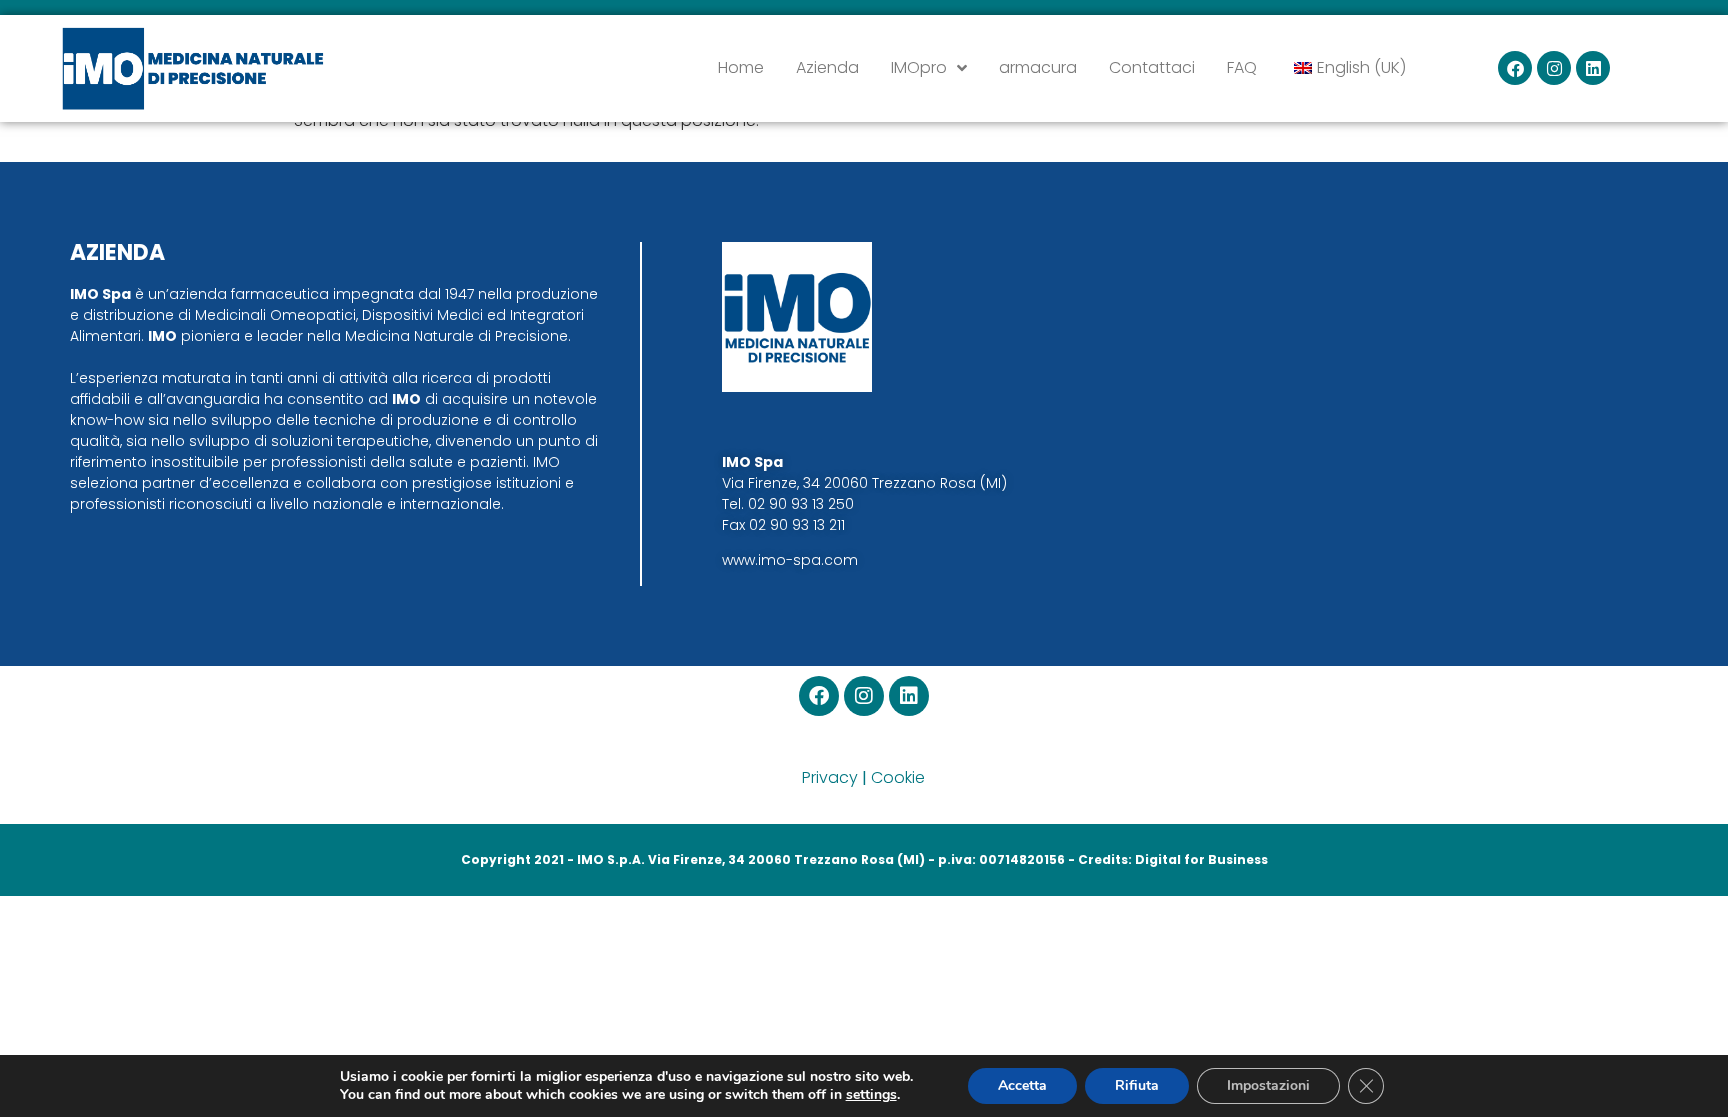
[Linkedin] (1593, 68)
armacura (1038, 67)
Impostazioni (1268, 1085)
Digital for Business (1201, 859)
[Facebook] (1515, 68)
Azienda (827, 67)
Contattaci (1152, 67)
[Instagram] (1554, 68)
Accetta (1022, 1085)
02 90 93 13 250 (801, 504)
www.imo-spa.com (790, 560)
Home (741, 67)
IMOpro (919, 67)
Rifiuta (1137, 1085)
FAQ (1242, 67)
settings (871, 1095)
